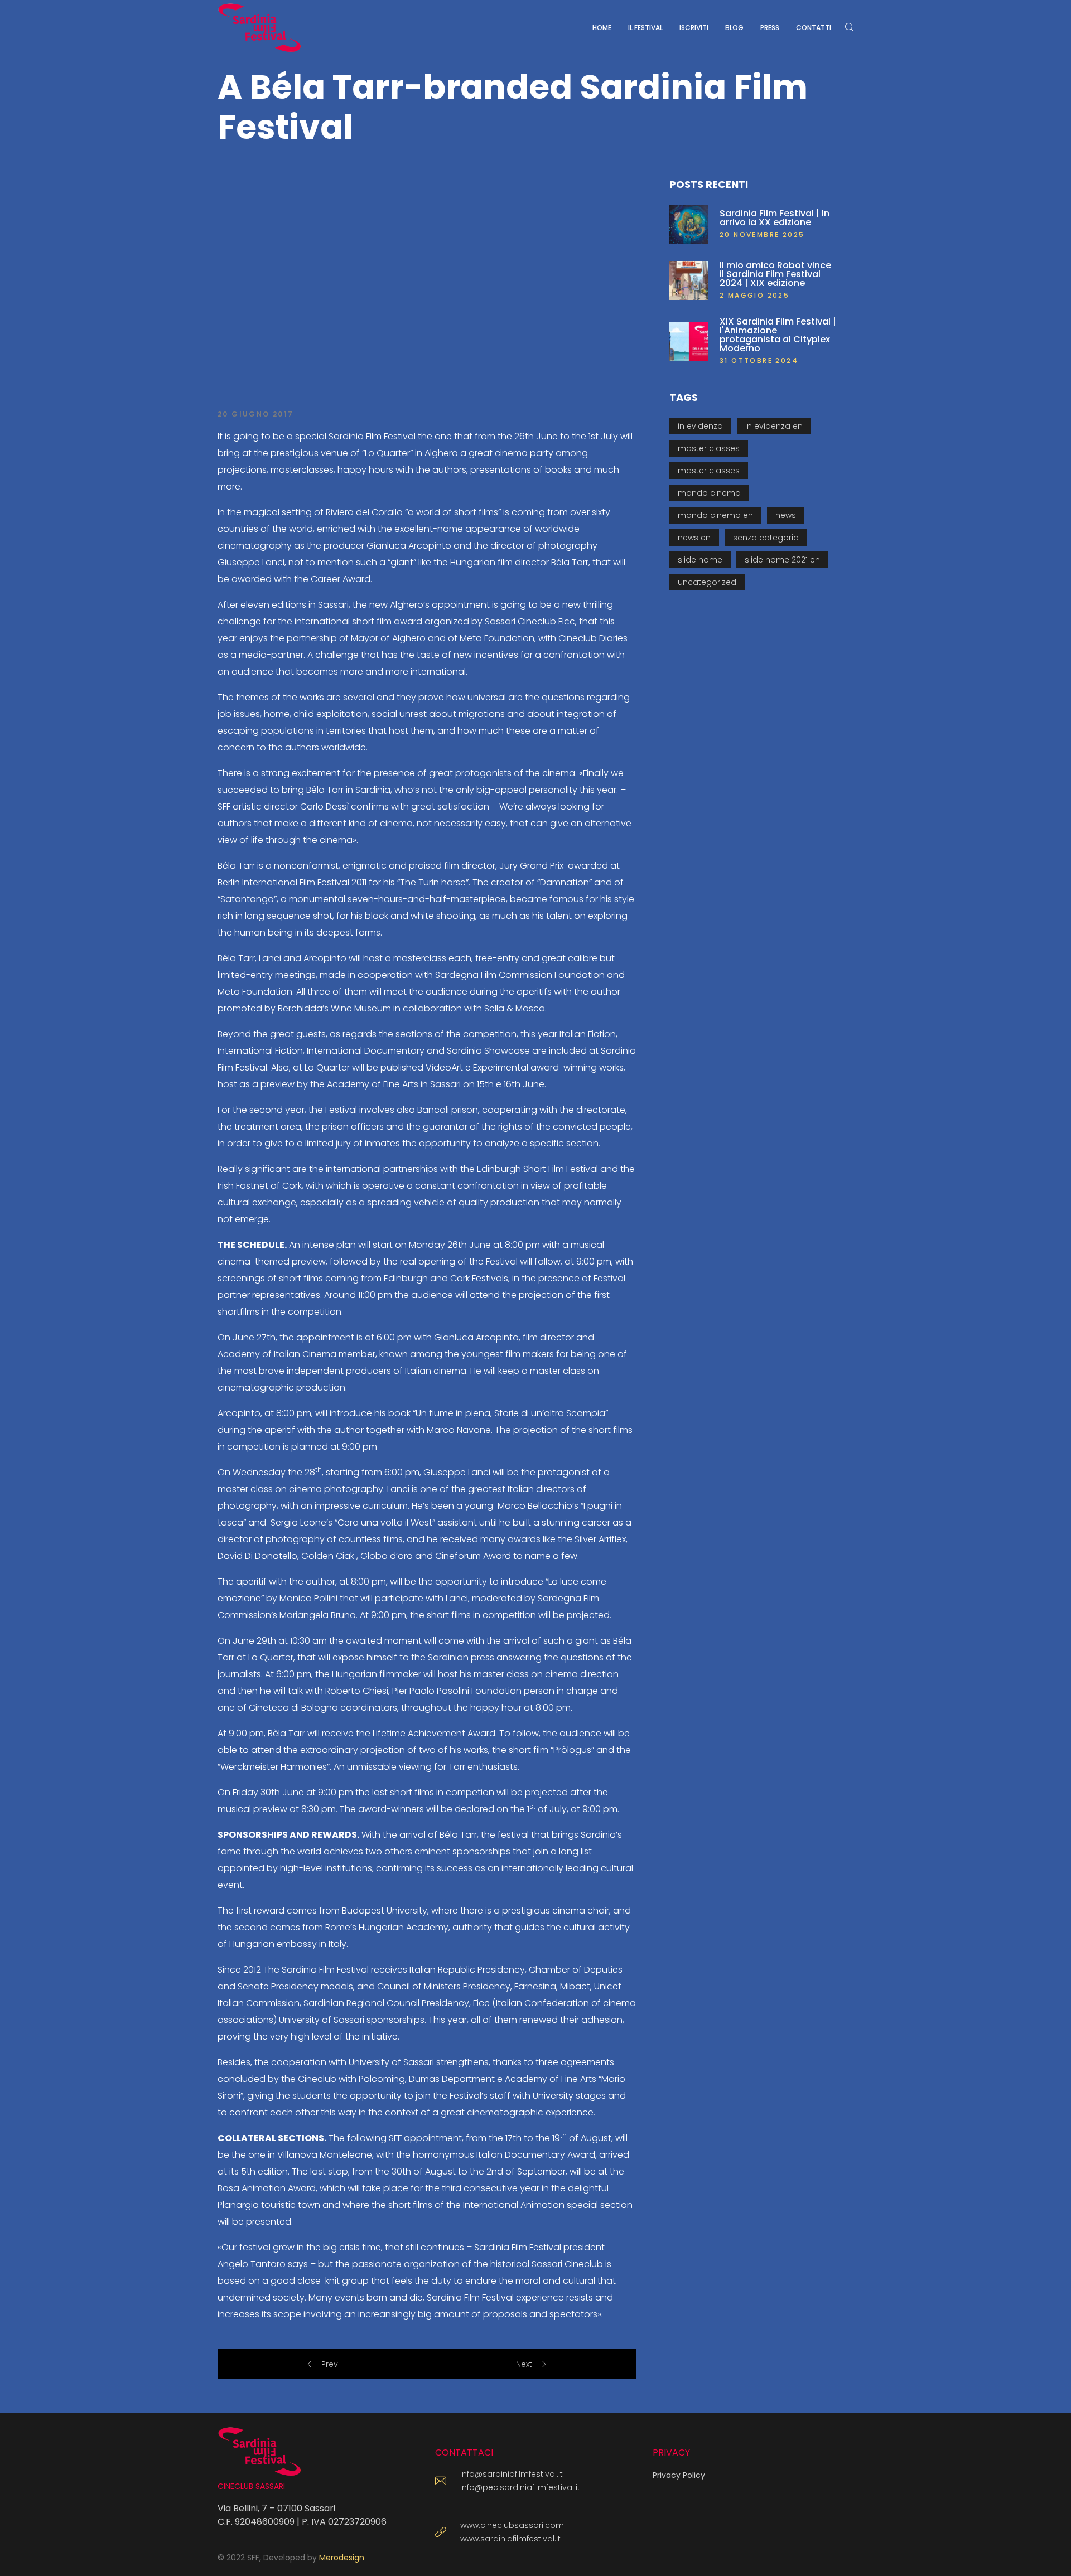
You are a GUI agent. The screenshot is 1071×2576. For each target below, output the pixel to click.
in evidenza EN (774, 426)
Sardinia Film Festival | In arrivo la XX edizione (775, 218)
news (786, 515)
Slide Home (700, 560)
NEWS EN (694, 538)
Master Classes (709, 448)
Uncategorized (707, 582)
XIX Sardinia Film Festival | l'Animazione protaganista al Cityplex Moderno (778, 335)
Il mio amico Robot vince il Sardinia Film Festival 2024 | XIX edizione (775, 274)
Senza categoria (766, 538)
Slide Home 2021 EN (782, 560)
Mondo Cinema (709, 493)
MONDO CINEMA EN (715, 515)
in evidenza (700, 426)
